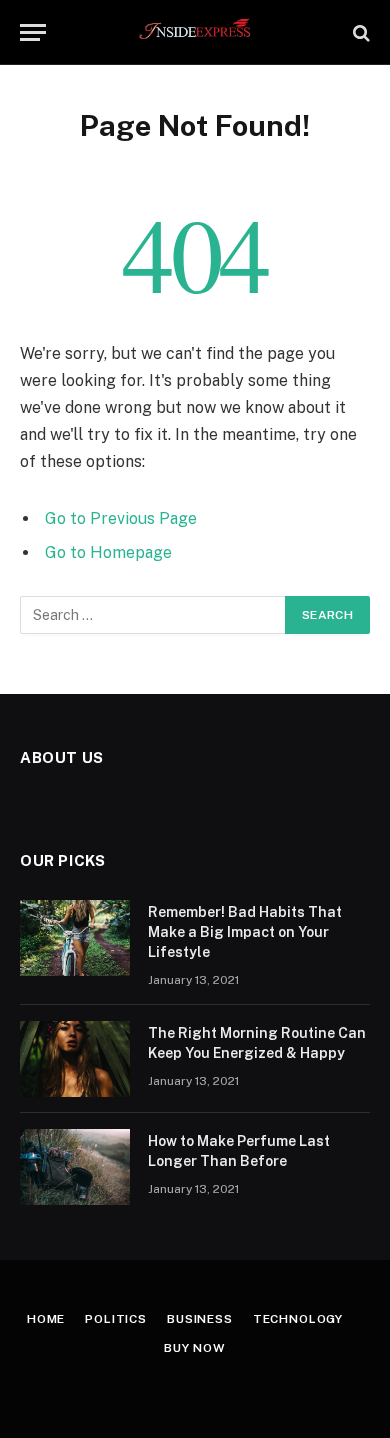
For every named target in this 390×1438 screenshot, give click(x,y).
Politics (116, 1319)
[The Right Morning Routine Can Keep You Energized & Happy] (75, 1059)
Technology (298, 1319)
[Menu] (33, 32)
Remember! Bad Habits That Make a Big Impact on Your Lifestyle (245, 932)
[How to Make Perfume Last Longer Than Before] (75, 1167)
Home (46, 1319)
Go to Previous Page (121, 518)
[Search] (359, 32)
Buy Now (195, 1348)
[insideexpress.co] (195, 32)
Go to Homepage (108, 552)
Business (200, 1319)
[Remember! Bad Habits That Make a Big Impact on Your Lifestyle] (75, 938)
